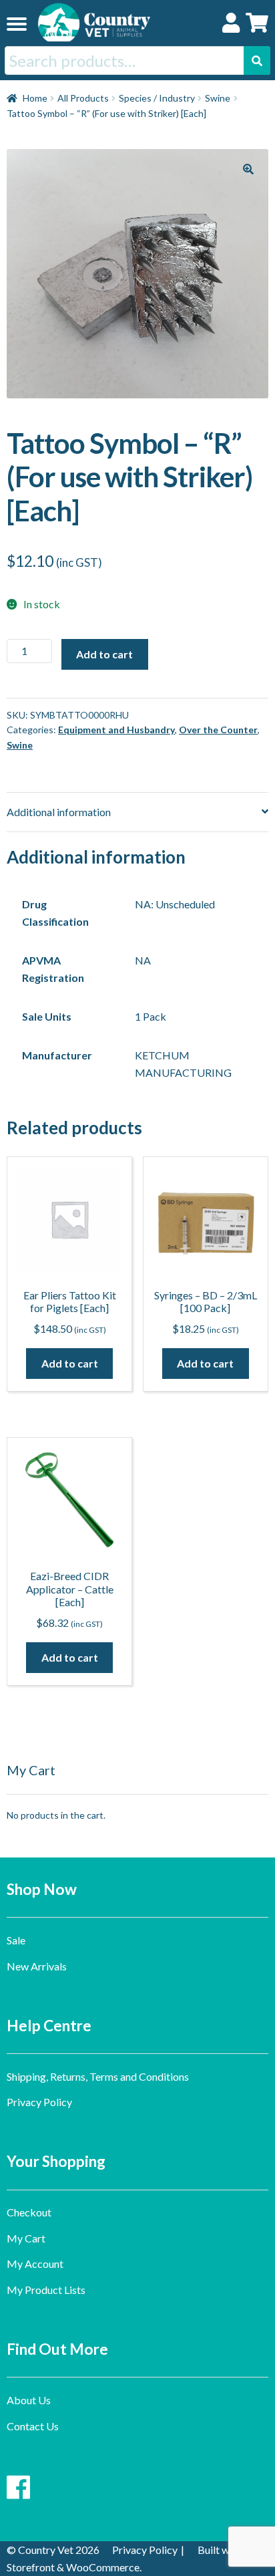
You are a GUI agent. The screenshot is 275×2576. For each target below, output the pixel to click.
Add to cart (104, 654)
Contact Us (33, 2426)
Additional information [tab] (59, 812)
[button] (248, 169)
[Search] (257, 60)
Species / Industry (157, 98)
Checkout (29, 2212)
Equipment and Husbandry (116, 730)
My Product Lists (46, 2290)
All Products (83, 98)
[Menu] (17, 23)
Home (35, 98)
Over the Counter (218, 730)
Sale (16, 1940)
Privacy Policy (39, 2102)
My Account (35, 2264)
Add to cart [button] (70, 1363)
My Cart (26, 2238)
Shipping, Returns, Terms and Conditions (98, 2076)
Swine (218, 98)
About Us (29, 2400)
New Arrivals (37, 1966)
